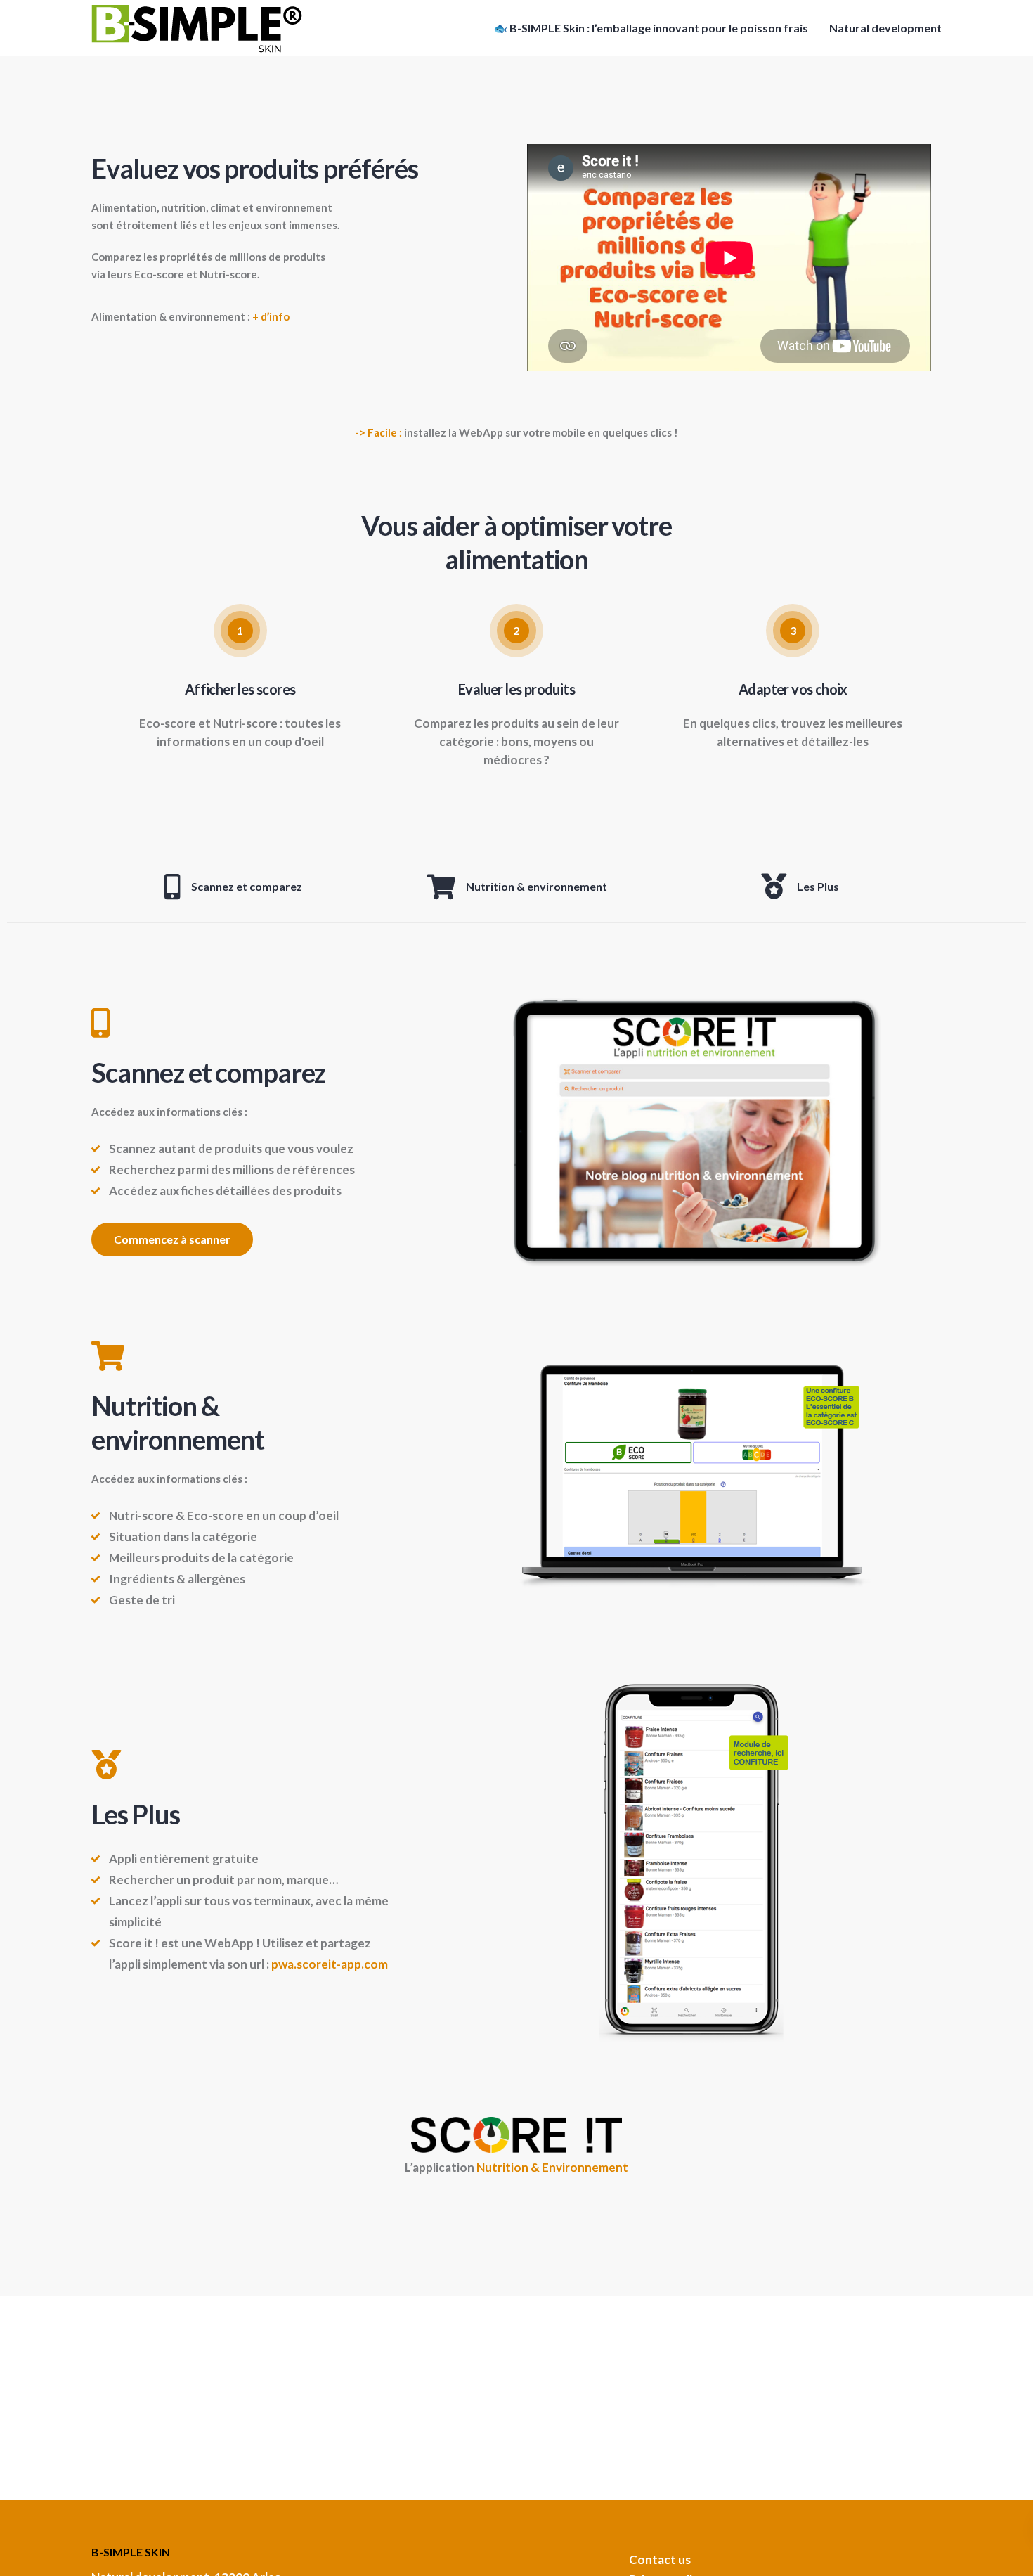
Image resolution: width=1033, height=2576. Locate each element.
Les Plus (818, 886)
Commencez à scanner (172, 1239)
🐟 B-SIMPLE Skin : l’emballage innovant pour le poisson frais (651, 28)
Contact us (660, 2559)
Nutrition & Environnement (552, 2167)
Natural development (885, 28)
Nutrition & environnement (537, 886)
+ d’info (271, 316)
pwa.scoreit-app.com (330, 1964)
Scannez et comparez (247, 886)
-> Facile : (378, 432)
